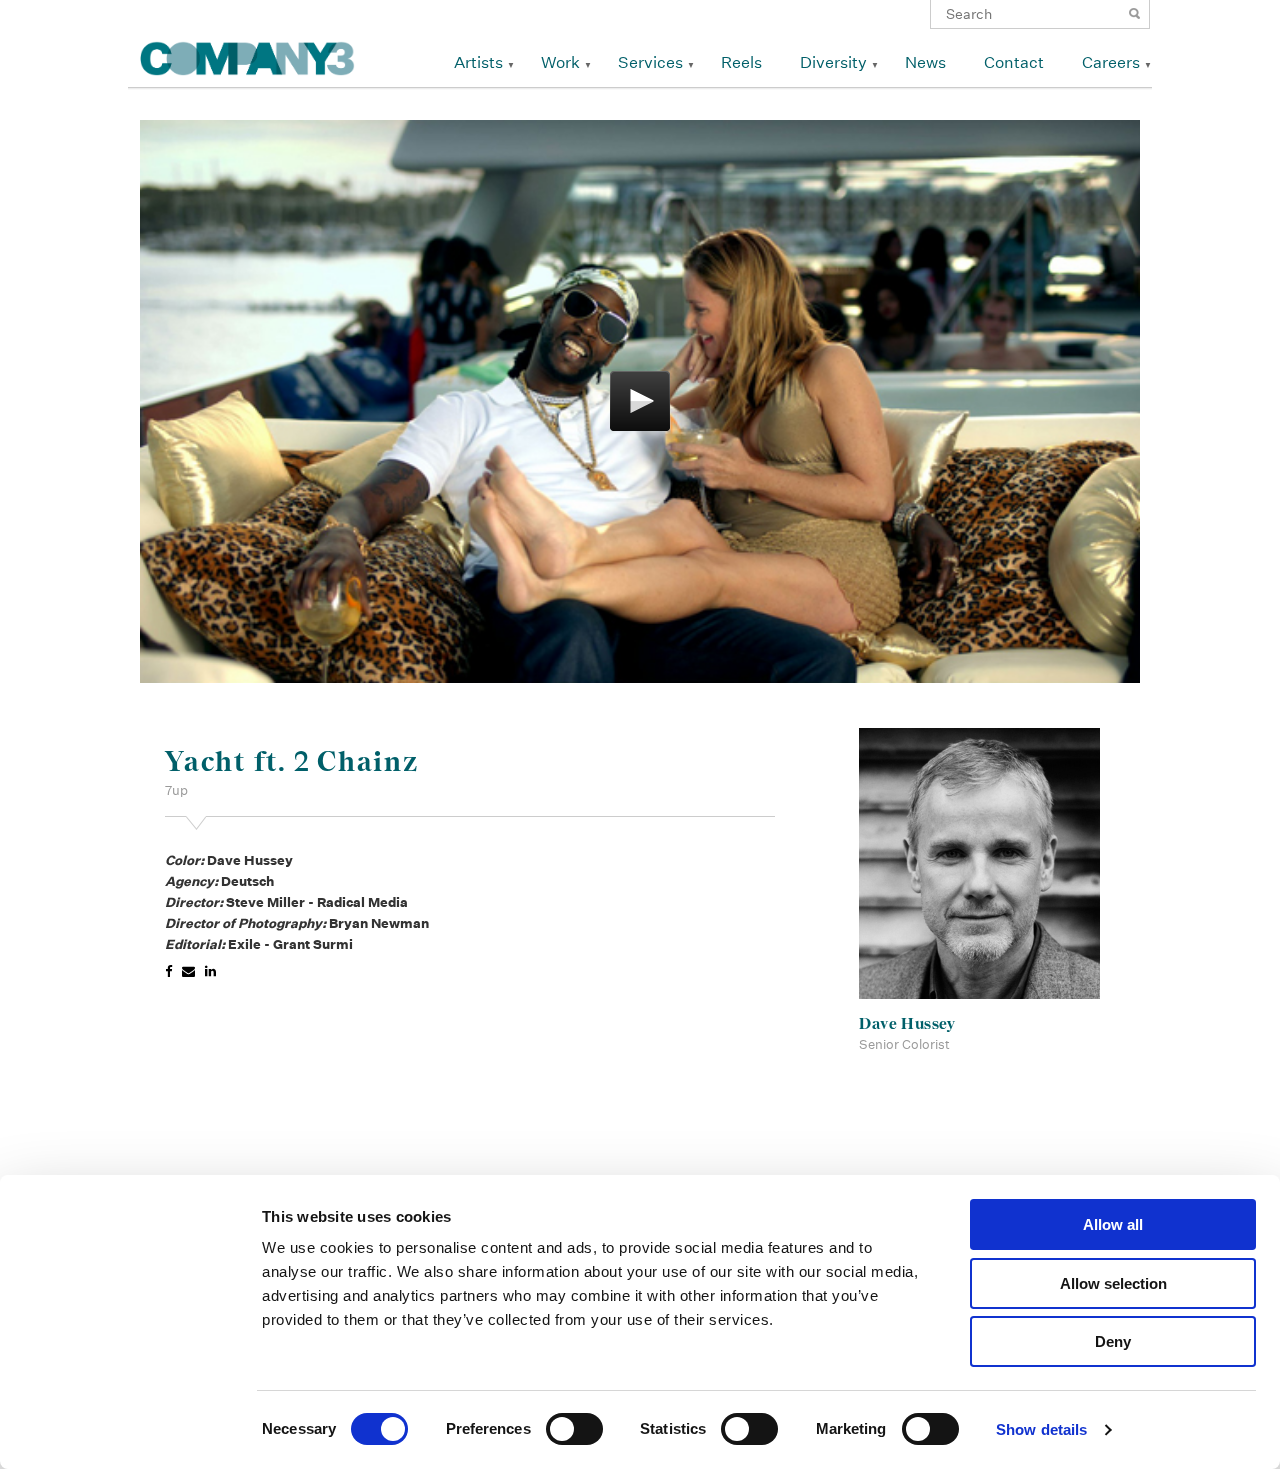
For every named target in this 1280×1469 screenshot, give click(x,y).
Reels (741, 62)
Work (560, 62)
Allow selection (1113, 1283)
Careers (1111, 62)
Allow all (1113, 1224)
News (925, 62)
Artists (478, 62)
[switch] (574, 1429)
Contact (1014, 62)
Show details (1041, 1429)
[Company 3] (247, 55)
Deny (1113, 1341)
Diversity (833, 62)
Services (650, 62)
